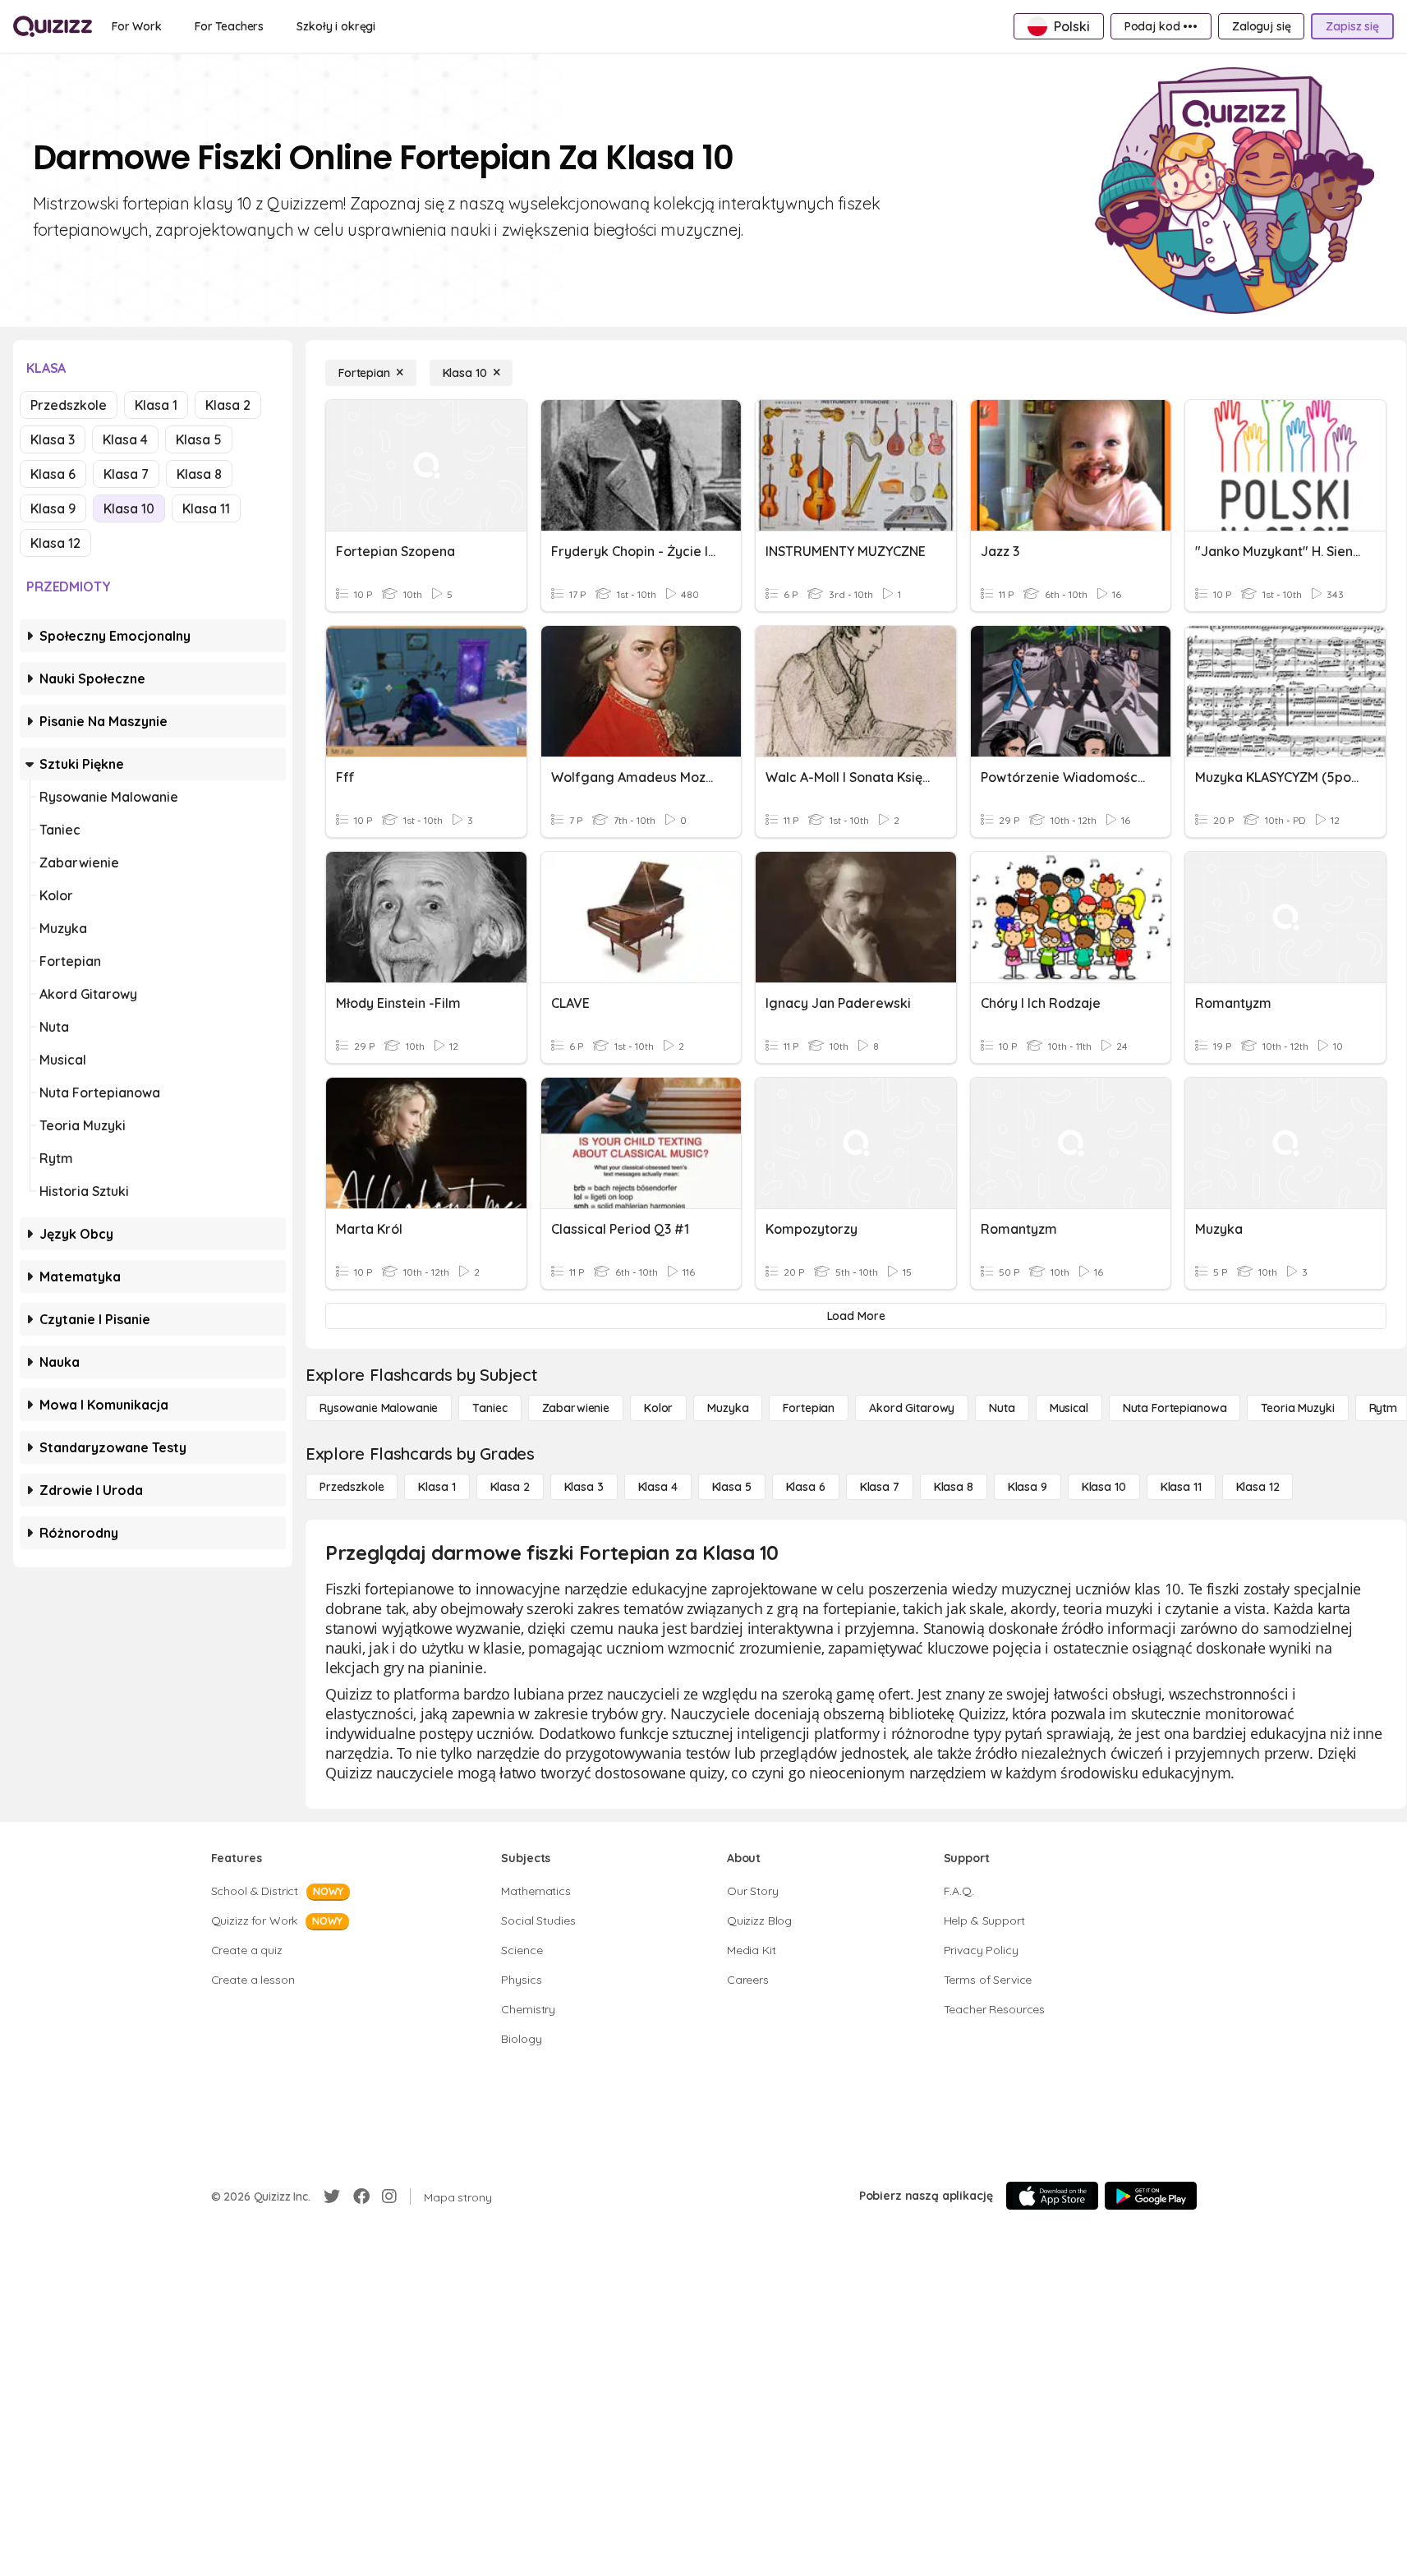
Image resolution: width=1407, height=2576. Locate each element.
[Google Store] (1151, 2196)
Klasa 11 (206, 508)
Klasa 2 (228, 405)
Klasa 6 (53, 474)
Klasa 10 (129, 508)
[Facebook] (361, 2196)
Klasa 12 (55, 543)
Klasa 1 (156, 405)
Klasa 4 (125, 439)
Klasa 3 (53, 439)
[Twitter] (332, 2196)
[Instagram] (389, 2196)
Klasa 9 (53, 508)
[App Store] (1052, 2196)
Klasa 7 (126, 474)
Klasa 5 (199, 439)
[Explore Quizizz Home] (53, 26)
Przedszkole (69, 405)
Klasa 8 (199, 474)
